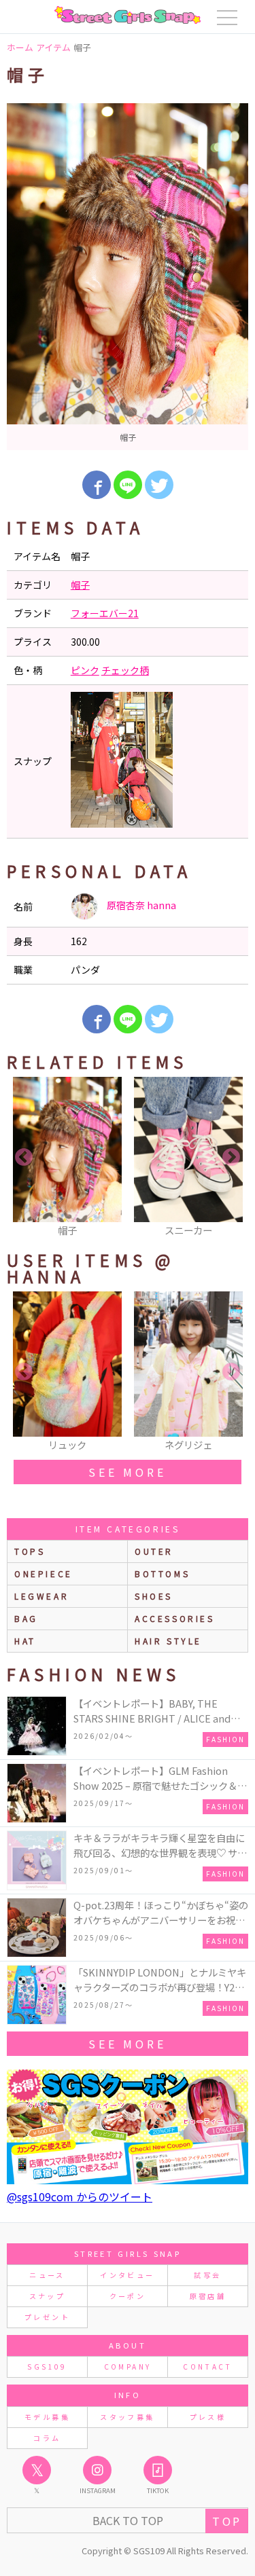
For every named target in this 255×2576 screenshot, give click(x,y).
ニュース (47, 2275)
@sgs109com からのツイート (80, 2196)
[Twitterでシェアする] (159, 485)
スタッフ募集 (127, 2417)
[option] (128, 277)
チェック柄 (125, 670)
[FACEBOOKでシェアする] (97, 485)
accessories (175, 1618)
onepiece (44, 1574)
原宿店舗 (208, 2296)
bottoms (162, 1574)
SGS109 (47, 2367)
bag (26, 1618)
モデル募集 (47, 2417)
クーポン (128, 2296)
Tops (30, 1551)
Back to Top (128, 2520)
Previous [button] (24, 1158)
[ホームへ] (128, 15)
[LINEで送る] (128, 485)
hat (25, 1641)
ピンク (85, 670)
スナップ (47, 2296)
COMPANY (128, 2367)
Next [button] (231, 1158)
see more (127, 1472)
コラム (47, 2438)
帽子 (80, 585)
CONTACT (208, 2367)
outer (154, 1551)
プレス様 (208, 2417)
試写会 (207, 2275)
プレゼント (47, 2317)
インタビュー (127, 2275)
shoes (154, 1596)
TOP (227, 2521)
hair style (168, 1641)
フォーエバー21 (105, 613)
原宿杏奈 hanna (140, 905)
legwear (41, 1596)
